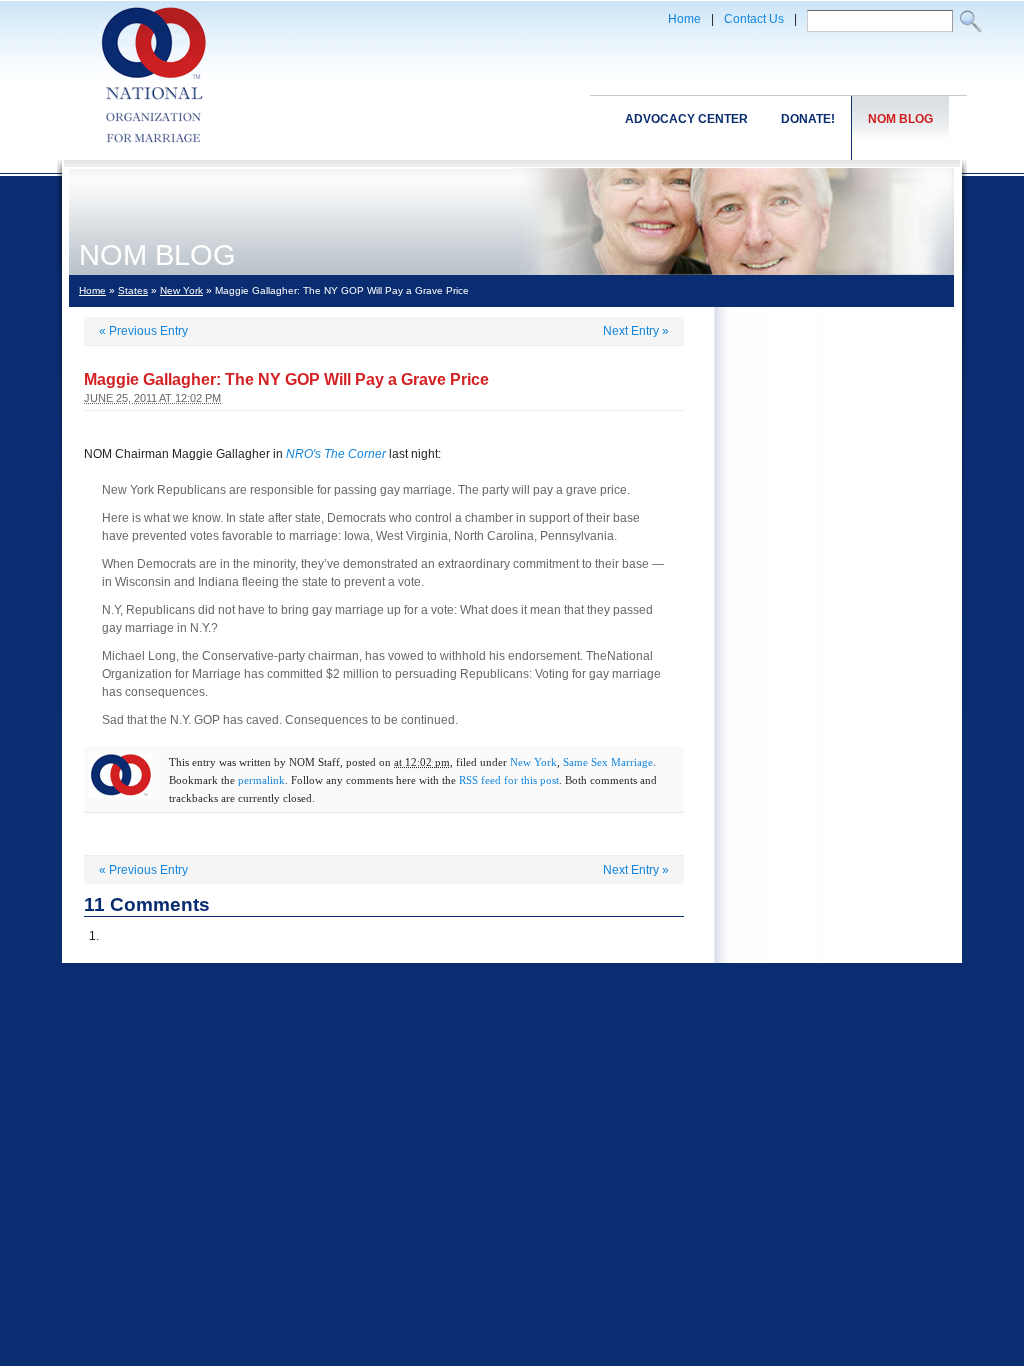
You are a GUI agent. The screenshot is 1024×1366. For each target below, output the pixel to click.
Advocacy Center (686, 119)
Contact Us (754, 19)
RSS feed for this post (509, 780)
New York (181, 290)
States (133, 290)
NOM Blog (900, 119)
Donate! (808, 119)
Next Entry (636, 331)
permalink (261, 780)
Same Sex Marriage (608, 762)
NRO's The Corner (336, 454)
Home (684, 19)
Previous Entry (143, 331)
